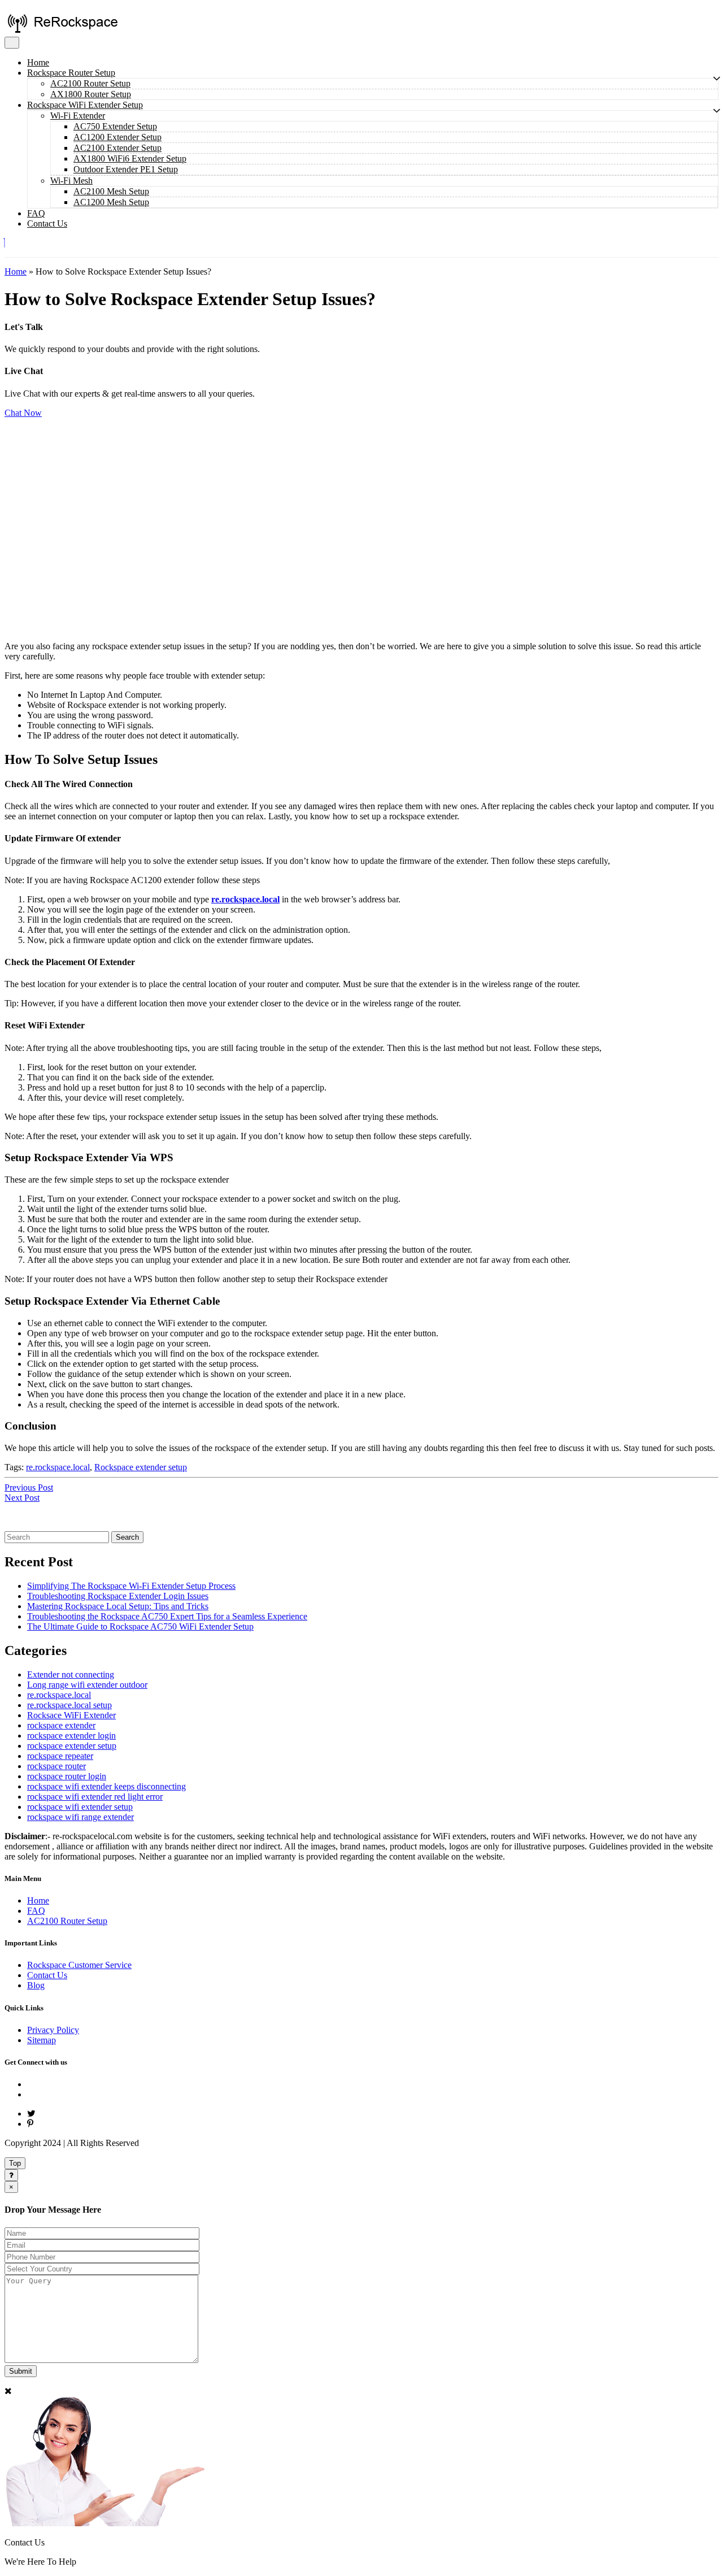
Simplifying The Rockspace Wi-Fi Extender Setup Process (131, 1586)
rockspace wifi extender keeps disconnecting (106, 1786)
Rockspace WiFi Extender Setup (85, 105)
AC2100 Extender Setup (117, 148)
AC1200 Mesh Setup (111, 202)
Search (127, 1537)
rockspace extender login (71, 1736)
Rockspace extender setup (141, 1467)
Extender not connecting (71, 1674)
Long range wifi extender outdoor (87, 1685)
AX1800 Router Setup (91, 94)
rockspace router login (67, 1776)
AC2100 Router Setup (90, 83)
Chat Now (23, 413)
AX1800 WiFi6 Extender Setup (130, 158)
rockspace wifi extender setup (80, 1807)
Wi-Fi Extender (78, 116)
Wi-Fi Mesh (71, 181)
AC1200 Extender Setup (117, 137)
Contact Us (47, 223)
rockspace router (56, 1766)
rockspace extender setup (72, 1746)
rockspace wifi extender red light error (95, 1797)
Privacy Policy (53, 2030)
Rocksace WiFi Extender (71, 1715)
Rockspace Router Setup (71, 73)
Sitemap (42, 2040)
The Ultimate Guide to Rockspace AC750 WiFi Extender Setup (140, 1626)
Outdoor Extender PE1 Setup (126, 169)
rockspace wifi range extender (80, 1817)
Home (38, 62)
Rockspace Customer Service (79, 1965)
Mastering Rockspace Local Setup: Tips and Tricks (118, 1606)
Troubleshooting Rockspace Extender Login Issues (118, 1596)
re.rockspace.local (245, 899)
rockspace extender (61, 1725)
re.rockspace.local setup (69, 1705)
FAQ (36, 213)
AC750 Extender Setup (115, 126)
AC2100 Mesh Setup (111, 191)
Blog (36, 1985)
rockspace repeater (60, 1756)
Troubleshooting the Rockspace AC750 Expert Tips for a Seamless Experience (167, 1616)
